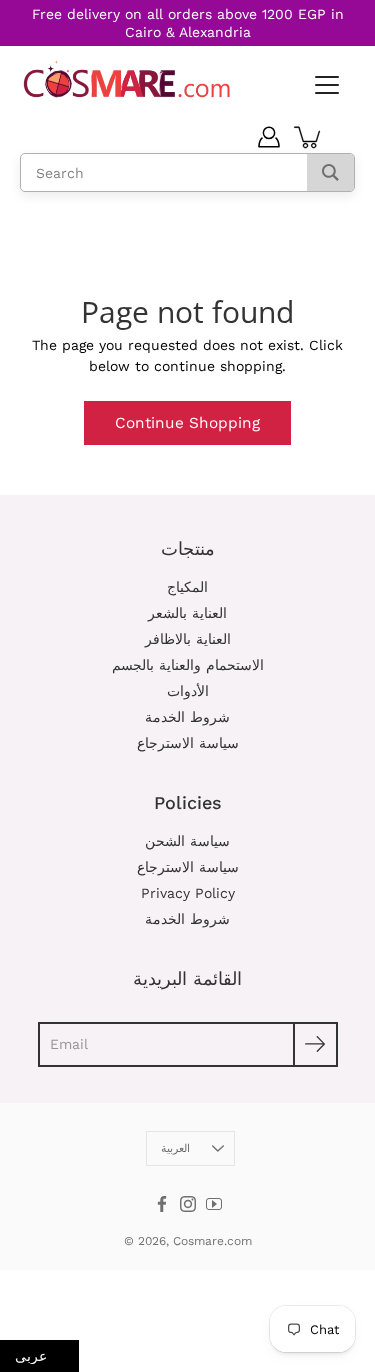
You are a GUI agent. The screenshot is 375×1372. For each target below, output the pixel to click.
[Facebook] (162, 1204)
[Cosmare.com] (127, 79)
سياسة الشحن (187, 841)
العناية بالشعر (187, 613)
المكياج (187, 587)
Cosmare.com (212, 1241)
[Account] (269, 137)
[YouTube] (214, 1204)
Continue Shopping (187, 423)
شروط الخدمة (187, 717)
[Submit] (315, 1044)
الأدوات (188, 691)
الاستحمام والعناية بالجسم (188, 665)
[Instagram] (188, 1204)
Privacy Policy (188, 893)
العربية (175, 1148)
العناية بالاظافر (188, 639)
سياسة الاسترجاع (188, 743)
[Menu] (325, 86)
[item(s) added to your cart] (309, 137)
